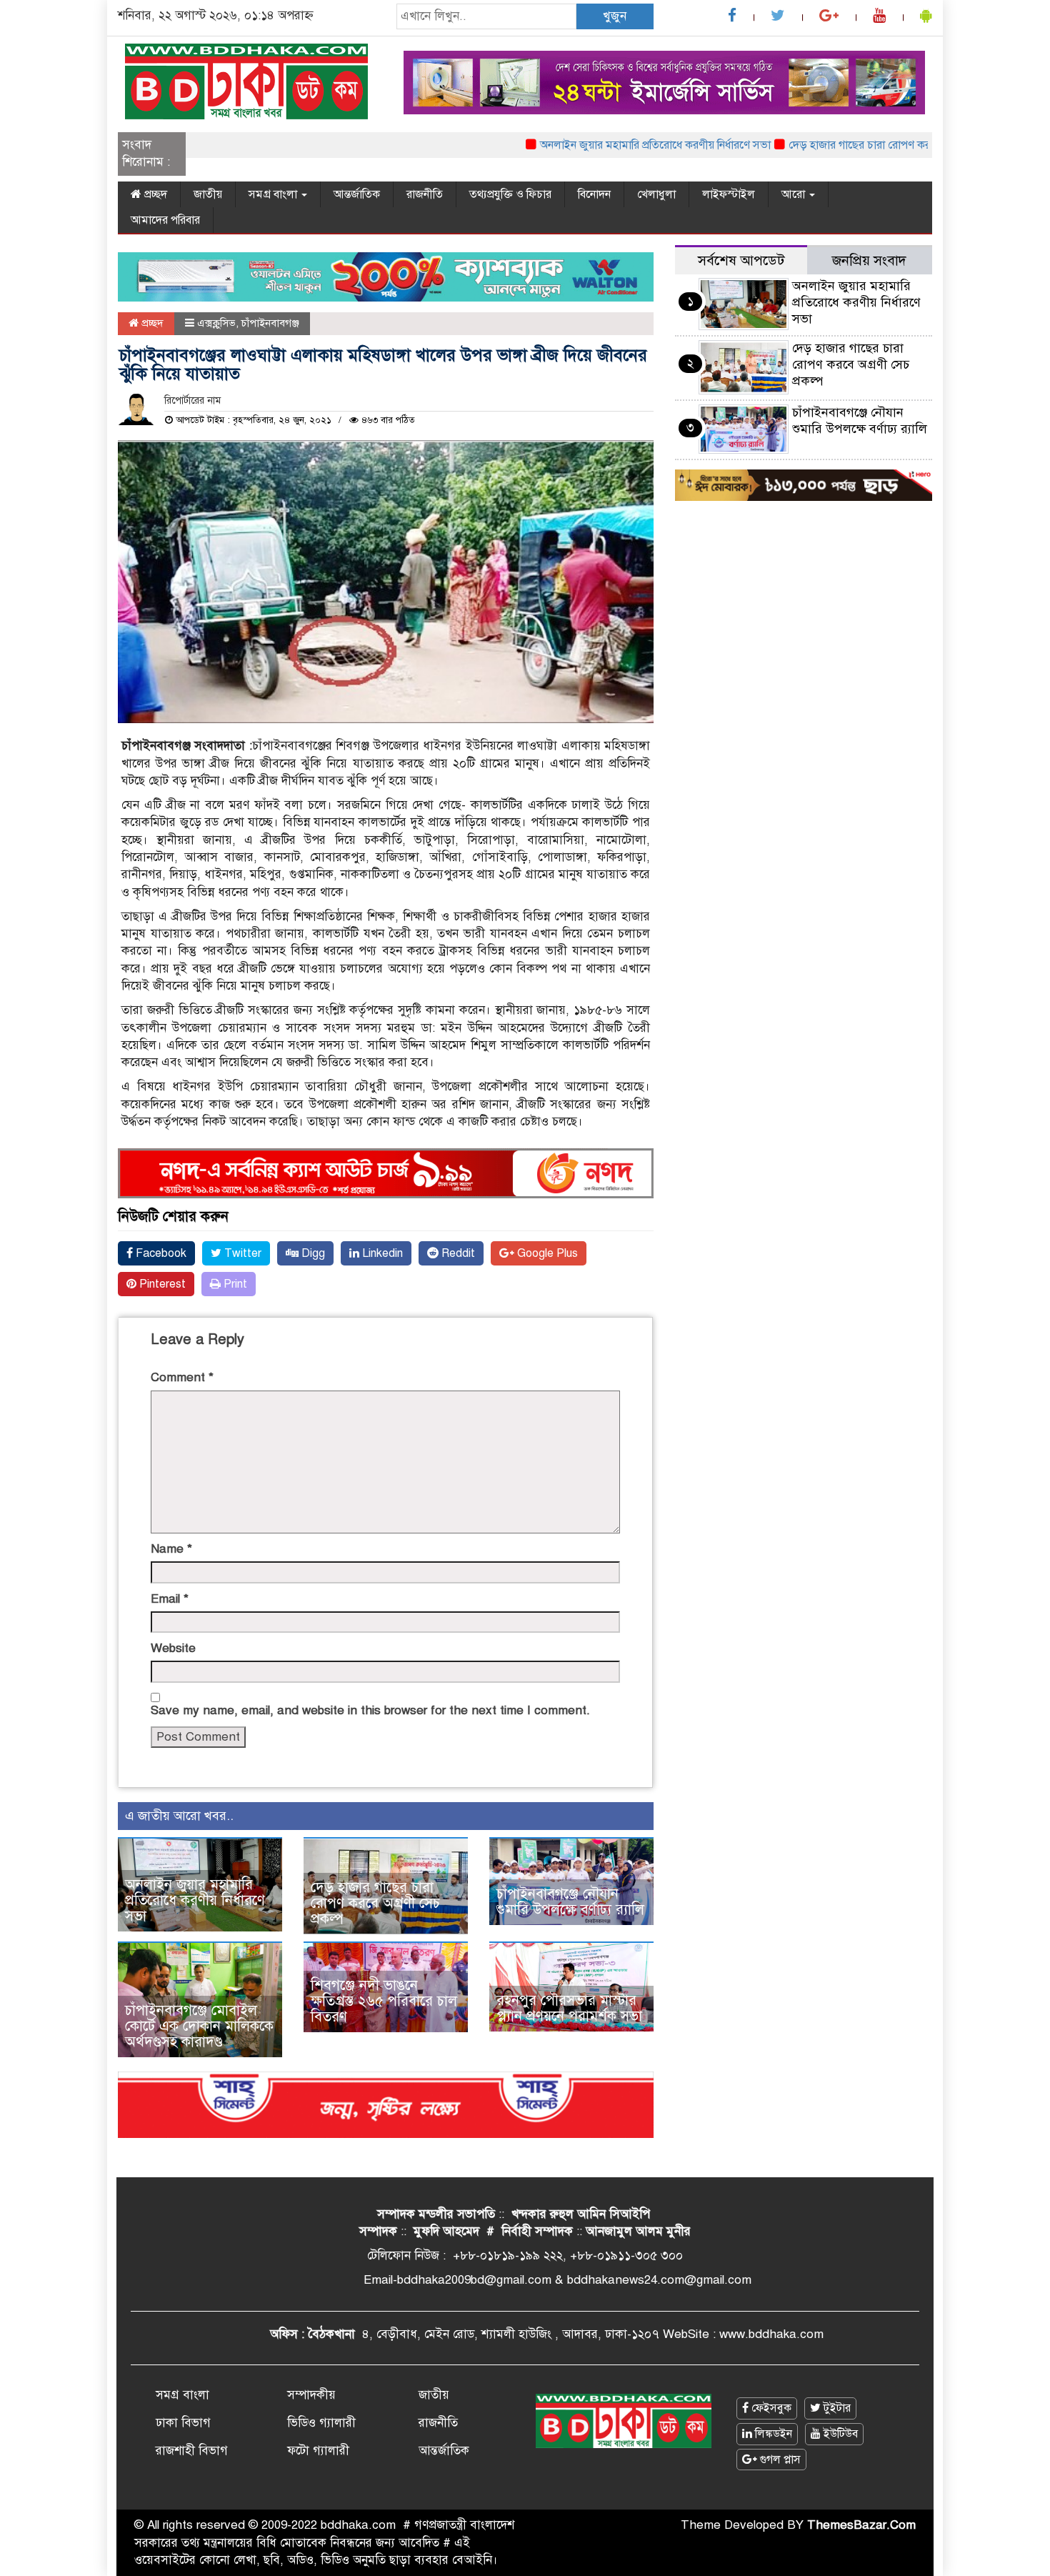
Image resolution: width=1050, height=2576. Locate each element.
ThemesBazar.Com (861, 2525)
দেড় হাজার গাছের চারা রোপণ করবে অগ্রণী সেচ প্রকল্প (864, 145)
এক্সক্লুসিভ (216, 323)
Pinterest (161, 1284)
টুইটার (836, 2408)
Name (171, 1549)
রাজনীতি (425, 194)
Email (170, 1599)
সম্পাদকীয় (311, 2395)
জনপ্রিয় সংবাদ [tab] (869, 260)
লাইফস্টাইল (729, 194)
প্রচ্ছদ (154, 194)
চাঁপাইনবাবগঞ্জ (270, 323)
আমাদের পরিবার (165, 220)
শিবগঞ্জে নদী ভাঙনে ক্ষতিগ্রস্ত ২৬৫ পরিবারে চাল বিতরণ (384, 2001)
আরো (795, 194)
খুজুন (615, 16)
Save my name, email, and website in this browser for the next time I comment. (370, 1710)
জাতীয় (208, 194)
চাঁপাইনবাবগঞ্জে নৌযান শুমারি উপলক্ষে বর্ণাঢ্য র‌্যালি (570, 1902)
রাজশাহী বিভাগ (192, 2451)
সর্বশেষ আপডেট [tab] (741, 260)
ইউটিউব (839, 2434)
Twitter (241, 1253)
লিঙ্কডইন (772, 2434)
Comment (182, 1377)
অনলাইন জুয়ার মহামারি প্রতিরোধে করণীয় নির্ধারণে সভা (615, 145)
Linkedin (381, 1253)
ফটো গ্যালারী (318, 2451)
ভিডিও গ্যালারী (321, 2423)
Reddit (457, 1253)
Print (234, 1284)
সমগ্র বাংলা (274, 194)
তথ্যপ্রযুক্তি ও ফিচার (510, 194)
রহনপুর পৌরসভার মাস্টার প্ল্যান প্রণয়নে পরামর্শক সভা (569, 2008)
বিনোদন (594, 194)
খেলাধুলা (656, 194)
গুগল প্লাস (779, 2460)
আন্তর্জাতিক (357, 194)
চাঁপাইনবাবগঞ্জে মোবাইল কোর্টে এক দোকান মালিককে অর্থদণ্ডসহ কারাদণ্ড (199, 2026)
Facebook (160, 1253)
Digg (312, 1253)
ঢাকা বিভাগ (183, 2423)
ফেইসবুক (770, 2408)
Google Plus (546, 1253)
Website (173, 1648)
